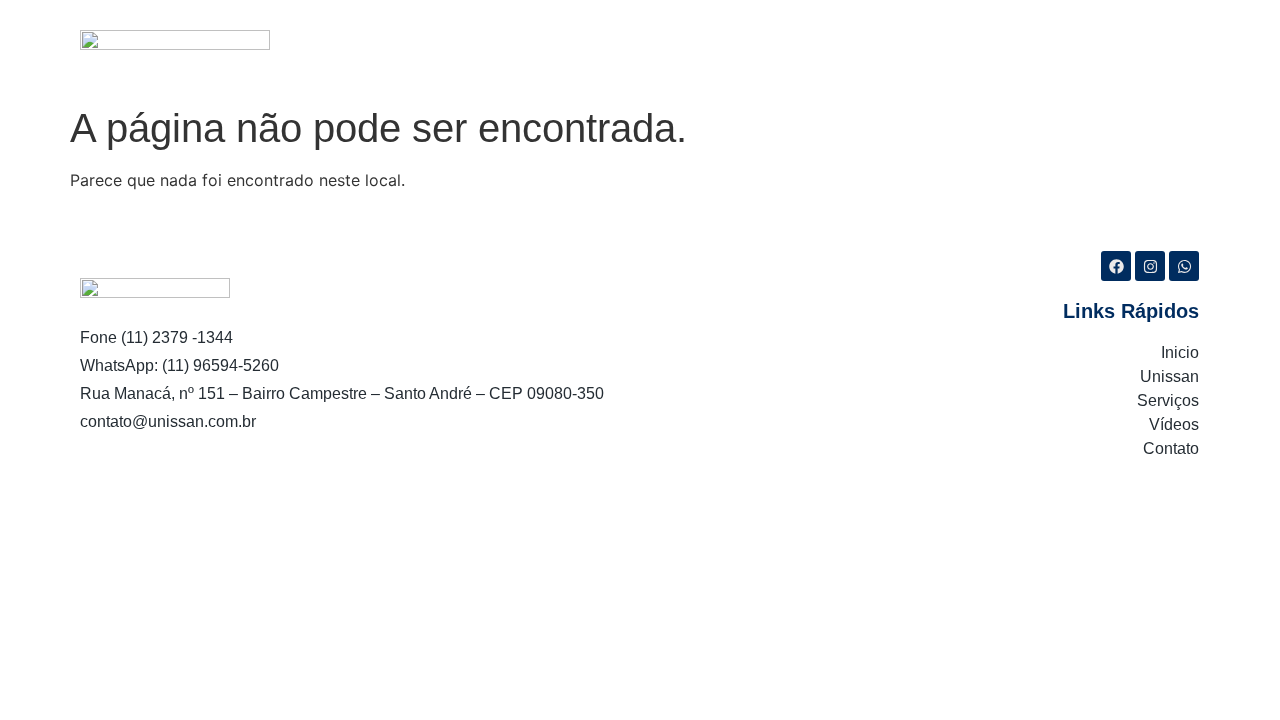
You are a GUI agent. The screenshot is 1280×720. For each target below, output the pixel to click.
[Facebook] (1116, 266)
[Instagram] (1150, 266)
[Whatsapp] (1184, 266)
